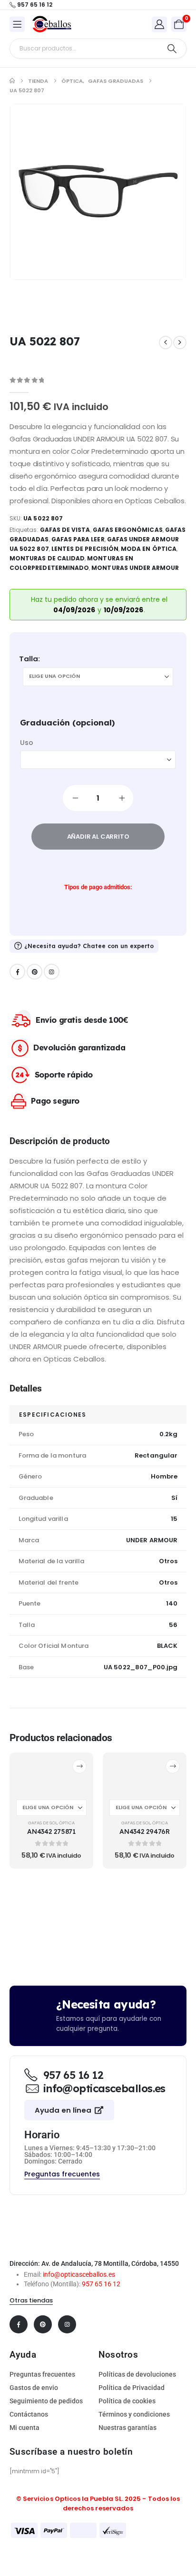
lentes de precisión (85, 549)
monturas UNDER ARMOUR (135, 568)
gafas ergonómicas (128, 530)
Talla (29, 659)
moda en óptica (149, 549)
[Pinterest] (34, 972)
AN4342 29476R (144, 1831)
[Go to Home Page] (12, 81)
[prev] (166, 343)
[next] (180, 343)
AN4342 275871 (51, 1831)
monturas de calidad (47, 558)
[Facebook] (17, 972)
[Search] (172, 49)
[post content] (51, 1775)
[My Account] (159, 24)
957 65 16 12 (101, 2284)
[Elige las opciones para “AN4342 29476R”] (173, 1766)
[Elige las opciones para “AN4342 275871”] (79, 1766)
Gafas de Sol (43, 1823)
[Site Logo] (52, 24)
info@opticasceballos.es (79, 2274)
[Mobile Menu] (17, 24)
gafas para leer (78, 539)
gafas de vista (65, 530)
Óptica (67, 1823)
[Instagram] (52, 972)
